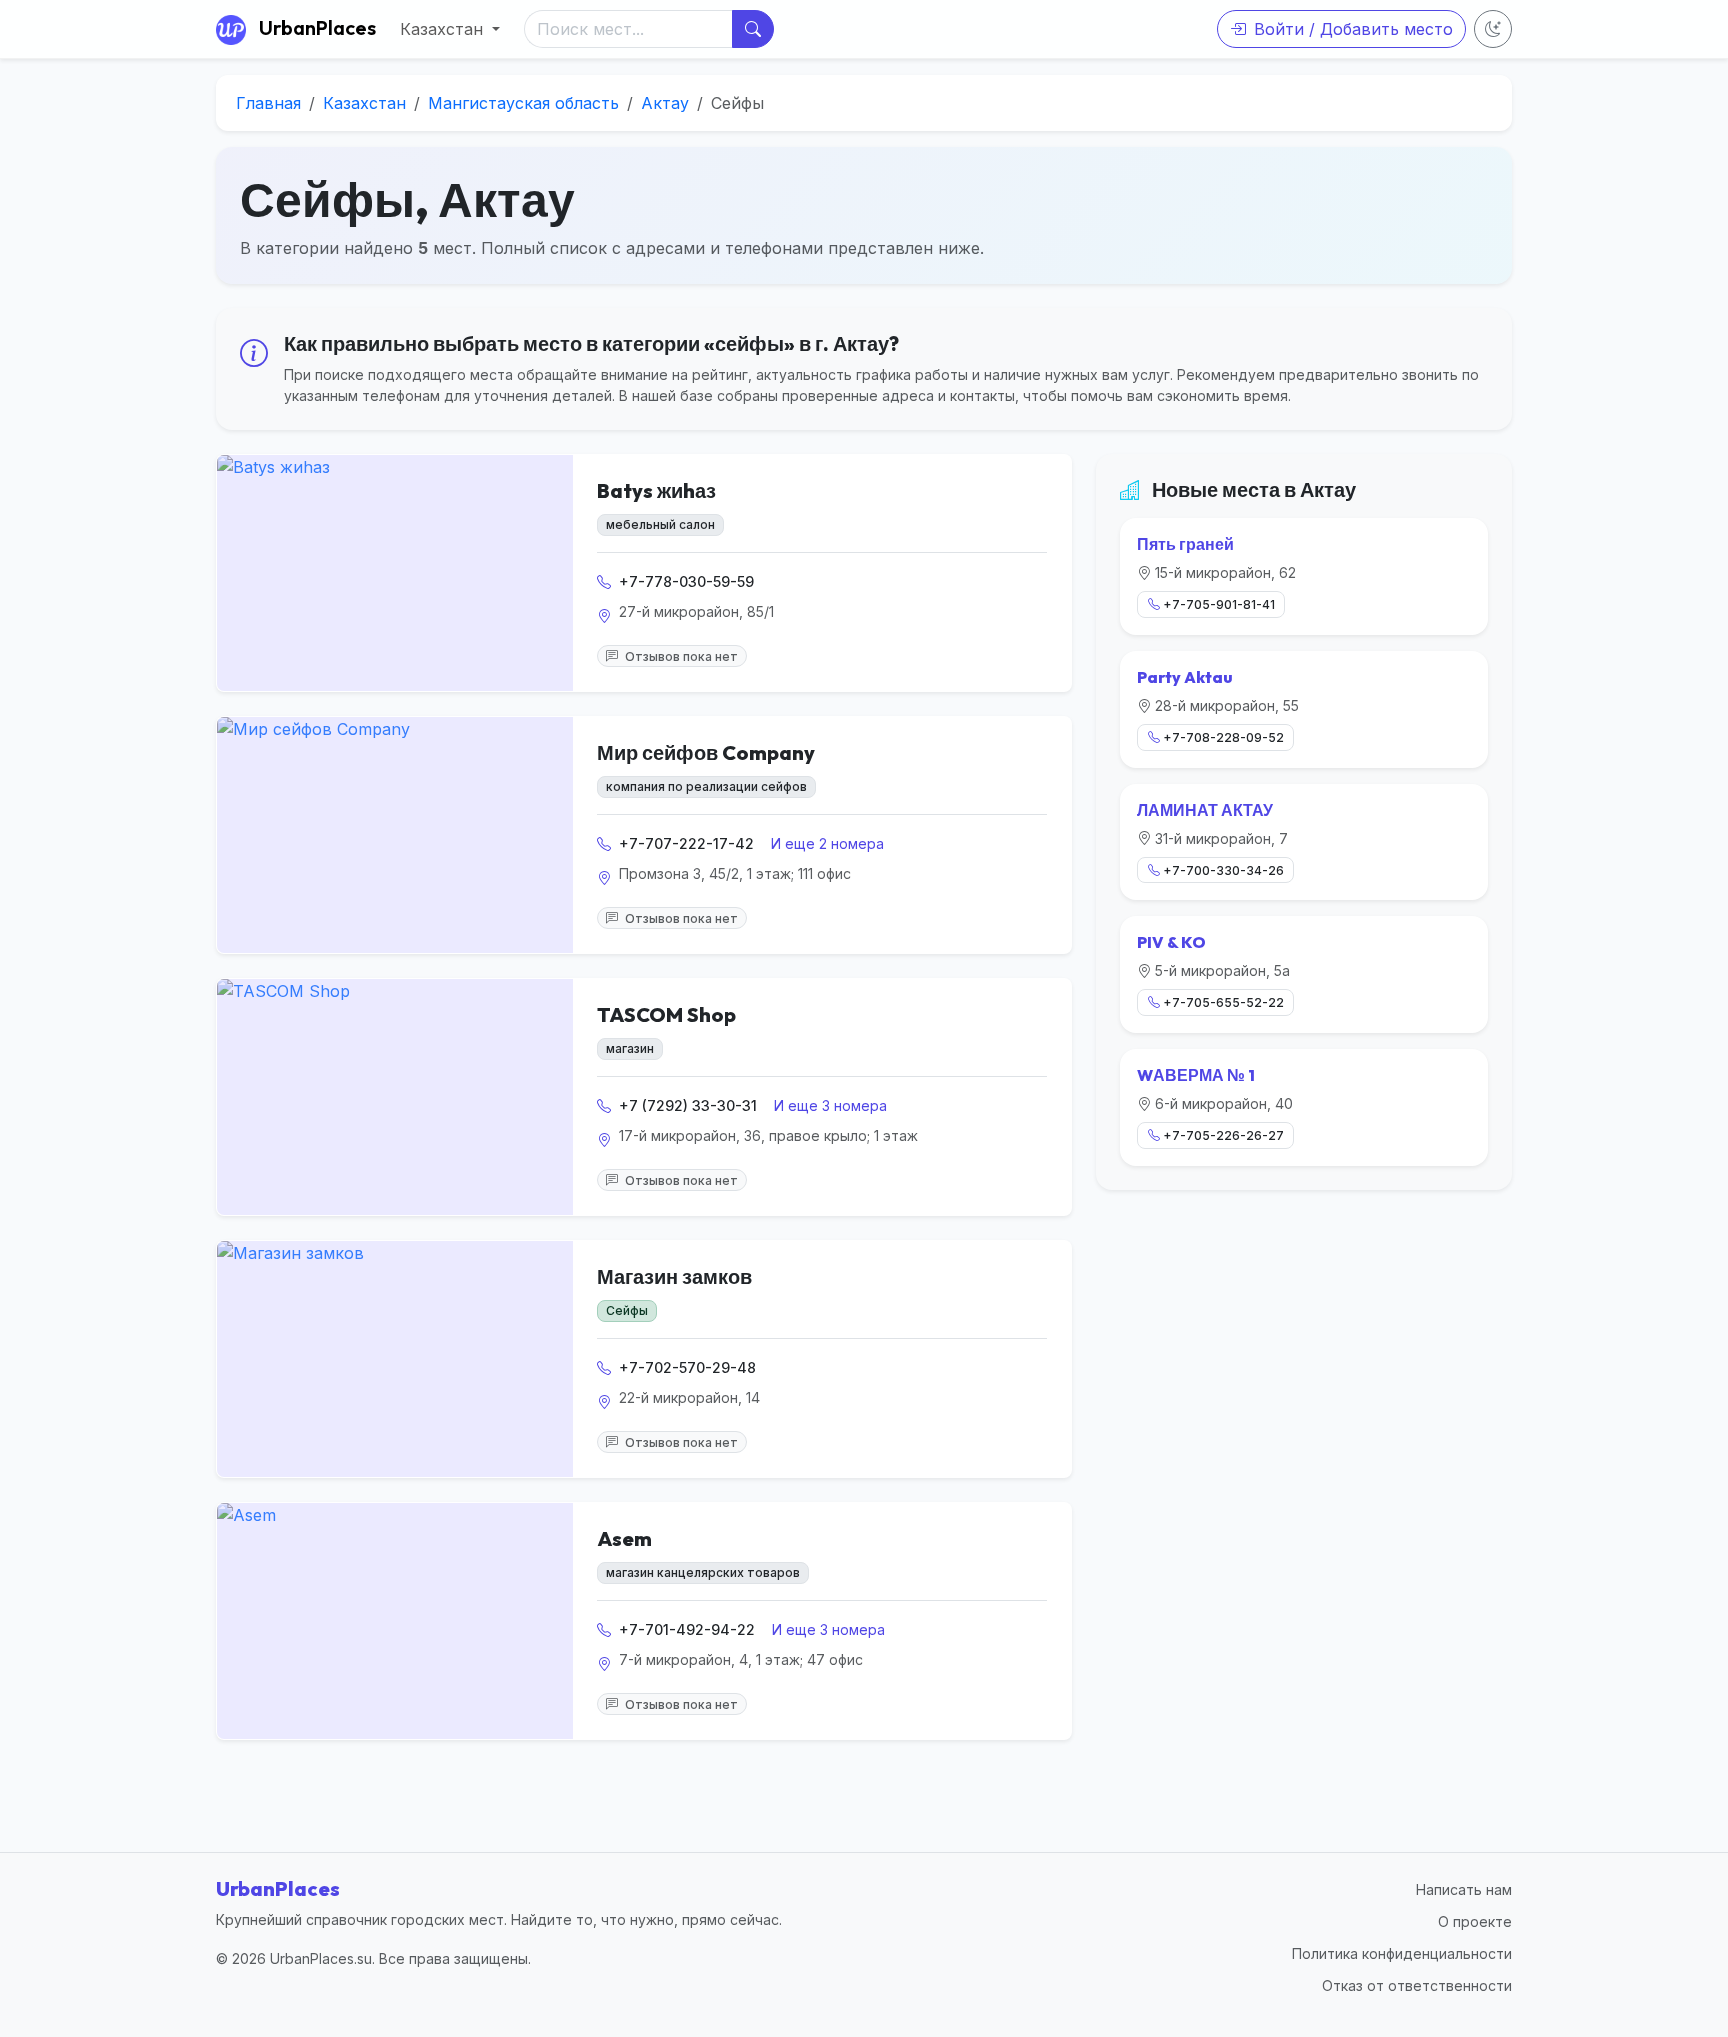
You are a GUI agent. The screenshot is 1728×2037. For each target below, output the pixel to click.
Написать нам (1464, 1889)
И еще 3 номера (830, 1105)
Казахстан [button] (444, 29)
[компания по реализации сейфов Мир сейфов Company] (395, 835)
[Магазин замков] (395, 1359)
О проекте (1475, 1921)
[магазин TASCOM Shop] (395, 1097)
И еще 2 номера (827, 843)
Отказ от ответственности (1417, 1985)
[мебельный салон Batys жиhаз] (395, 573)
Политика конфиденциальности (1402, 1953)
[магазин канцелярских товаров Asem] (395, 1621)
